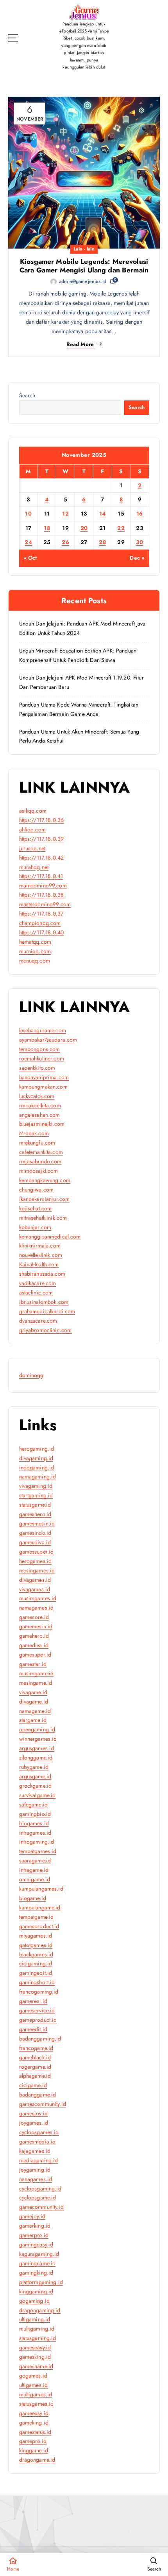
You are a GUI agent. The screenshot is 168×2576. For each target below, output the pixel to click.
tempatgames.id (38, 1851)
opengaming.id (37, 1729)
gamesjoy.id (34, 2113)
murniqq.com (35, 951)
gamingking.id (36, 2273)
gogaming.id (35, 2301)
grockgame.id (36, 1786)
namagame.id (35, 1711)
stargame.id (33, 1720)
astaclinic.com (36, 1293)
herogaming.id (37, 1449)
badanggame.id (38, 2095)
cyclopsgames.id (39, 2132)
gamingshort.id (37, 1982)
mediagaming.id (39, 2160)
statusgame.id (35, 1505)
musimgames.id (38, 1598)
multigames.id (36, 2394)
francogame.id (36, 2048)
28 (102, 542)
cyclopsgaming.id (40, 2188)
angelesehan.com (40, 1115)
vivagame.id (33, 1692)
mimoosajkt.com (39, 1171)
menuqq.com (35, 961)
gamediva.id (34, 1645)
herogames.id (36, 1561)
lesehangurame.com (43, 1030)
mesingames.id (37, 1570)
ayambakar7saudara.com (48, 1040)
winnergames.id (38, 1739)
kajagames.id (35, 2151)
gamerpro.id (34, 2235)
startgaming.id (36, 1495)
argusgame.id (35, 1776)
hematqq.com (35, 942)
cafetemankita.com (41, 1152)
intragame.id (34, 1870)
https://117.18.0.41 (41, 876)
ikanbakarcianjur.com (45, 1199)
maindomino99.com (43, 885)
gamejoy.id (32, 2216)
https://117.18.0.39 (42, 839)
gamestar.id (33, 1664)
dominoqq (31, 1375)
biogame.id (33, 1898)
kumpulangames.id (41, 1889)
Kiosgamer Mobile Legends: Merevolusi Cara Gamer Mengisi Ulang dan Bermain (84, 266)
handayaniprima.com (44, 1077)
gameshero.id (35, 1514)
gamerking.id (35, 2226)
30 (139, 542)
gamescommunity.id (43, 2104)
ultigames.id (34, 2385)
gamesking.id (35, 2357)
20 (84, 528)
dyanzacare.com (38, 1321)
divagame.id (34, 1702)
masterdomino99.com (45, 904)
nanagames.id (36, 2179)
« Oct (30, 558)
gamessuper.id (37, 1552)
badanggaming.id (40, 2039)
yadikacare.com (38, 1283)
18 (47, 528)
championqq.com (40, 923)
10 (28, 514)
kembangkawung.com (45, 1180)
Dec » (137, 558)
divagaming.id (36, 1458)
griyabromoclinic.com (46, 1330)
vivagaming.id (36, 1486)
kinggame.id (34, 2450)
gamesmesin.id (37, 1523)
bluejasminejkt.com (42, 1124)
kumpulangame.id (40, 1907)
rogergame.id (35, 2067)
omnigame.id (35, 1879)
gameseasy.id (35, 2347)
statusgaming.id (38, 2338)
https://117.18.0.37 (41, 914)
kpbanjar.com (35, 1227)
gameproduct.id (38, 2020)
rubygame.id (34, 1767)
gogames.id (33, 2376)
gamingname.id (38, 2263)
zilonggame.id (36, 1758)
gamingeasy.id (36, 2244)
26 (65, 542)
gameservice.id (37, 2010)
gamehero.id (34, 1636)
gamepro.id (33, 2441)
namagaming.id (38, 1476)
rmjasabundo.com (40, 1161)
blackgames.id (36, 1954)
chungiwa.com (37, 1190)
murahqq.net (34, 867)
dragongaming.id (40, 2310)
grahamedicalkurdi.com (47, 1311)
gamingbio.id (35, 1814)
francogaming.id (39, 1992)
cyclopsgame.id (38, 2197)
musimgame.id (37, 1673)
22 (121, 528)
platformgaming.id (41, 2282)
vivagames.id (35, 1589)
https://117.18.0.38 (42, 895)
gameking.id (34, 2423)
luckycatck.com (37, 1096)
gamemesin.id (36, 1626)
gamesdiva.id (35, 1542)
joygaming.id (35, 2170)
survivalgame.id (38, 1795)
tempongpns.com (40, 1049)
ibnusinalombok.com (44, 1302)
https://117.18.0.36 (42, 820)
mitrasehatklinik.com (43, 1218)
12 (65, 514)
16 (140, 514)
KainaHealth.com (39, 1264)
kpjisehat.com (36, 1208)
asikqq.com (33, 811)
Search (27, 395)
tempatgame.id (37, 1917)
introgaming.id (37, 1842)
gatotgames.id (36, 1945)
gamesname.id (36, 2366)
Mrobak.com (34, 1133)
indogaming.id (37, 1467)
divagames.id (35, 1580)
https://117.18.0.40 (42, 932)
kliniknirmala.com (40, 1246)
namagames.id (37, 1608)
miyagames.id (36, 1936)
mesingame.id (36, 1683)
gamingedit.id (36, 1973)
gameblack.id (35, 2057)
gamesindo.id (35, 1533)
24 (28, 542)
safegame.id (34, 1804)
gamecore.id (34, 1617)
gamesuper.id (35, 1655)
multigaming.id (37, 2329)
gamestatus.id (35, 2432)
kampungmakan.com (43, 1087)
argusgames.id (37, 1748)
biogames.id (34, 1823)
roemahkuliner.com (42, 1058)
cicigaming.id (36, 1963)
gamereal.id (33, 2001)
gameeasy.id (34, 2413)
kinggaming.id (36, 2291)
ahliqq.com (32, 829)
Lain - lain (84, 249)
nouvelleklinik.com (41, 1255)
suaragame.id (35, 1860)
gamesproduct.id (39, 1926)
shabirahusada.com (42, 1274)
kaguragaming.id (39, 2254)
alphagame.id (35, 2076)
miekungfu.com (37, 1143)
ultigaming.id (35, 2319)
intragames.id (35, 1833)
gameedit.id (33, 2029)
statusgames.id (37, 2404)
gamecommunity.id (41, 2207)
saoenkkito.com (37, 1068)
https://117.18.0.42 (42, 858)
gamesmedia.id (38, 2142)
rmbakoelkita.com (40, 1105)
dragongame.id (37, 2460)
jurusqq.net (32, 848)
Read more (80, 344)
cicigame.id (33, 2085)
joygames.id (34, 2123)
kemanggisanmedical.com (50, 1237)
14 (103, 514)
